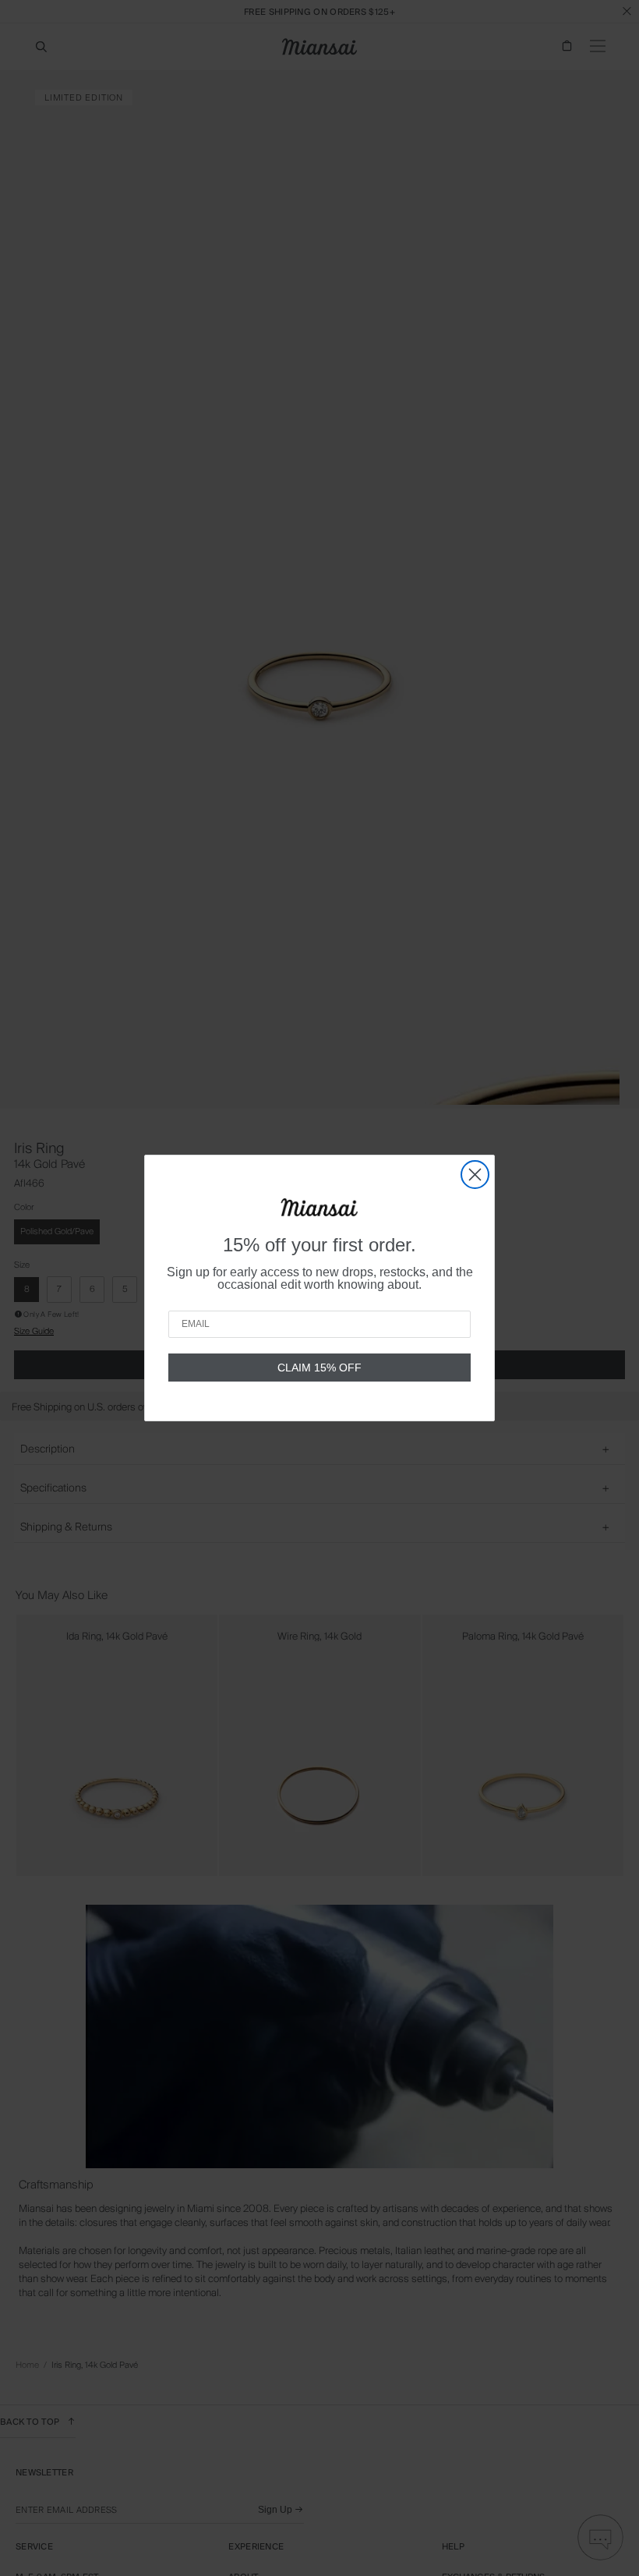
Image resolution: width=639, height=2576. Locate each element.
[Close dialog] (475, 1175)
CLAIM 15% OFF (319, 1368)
